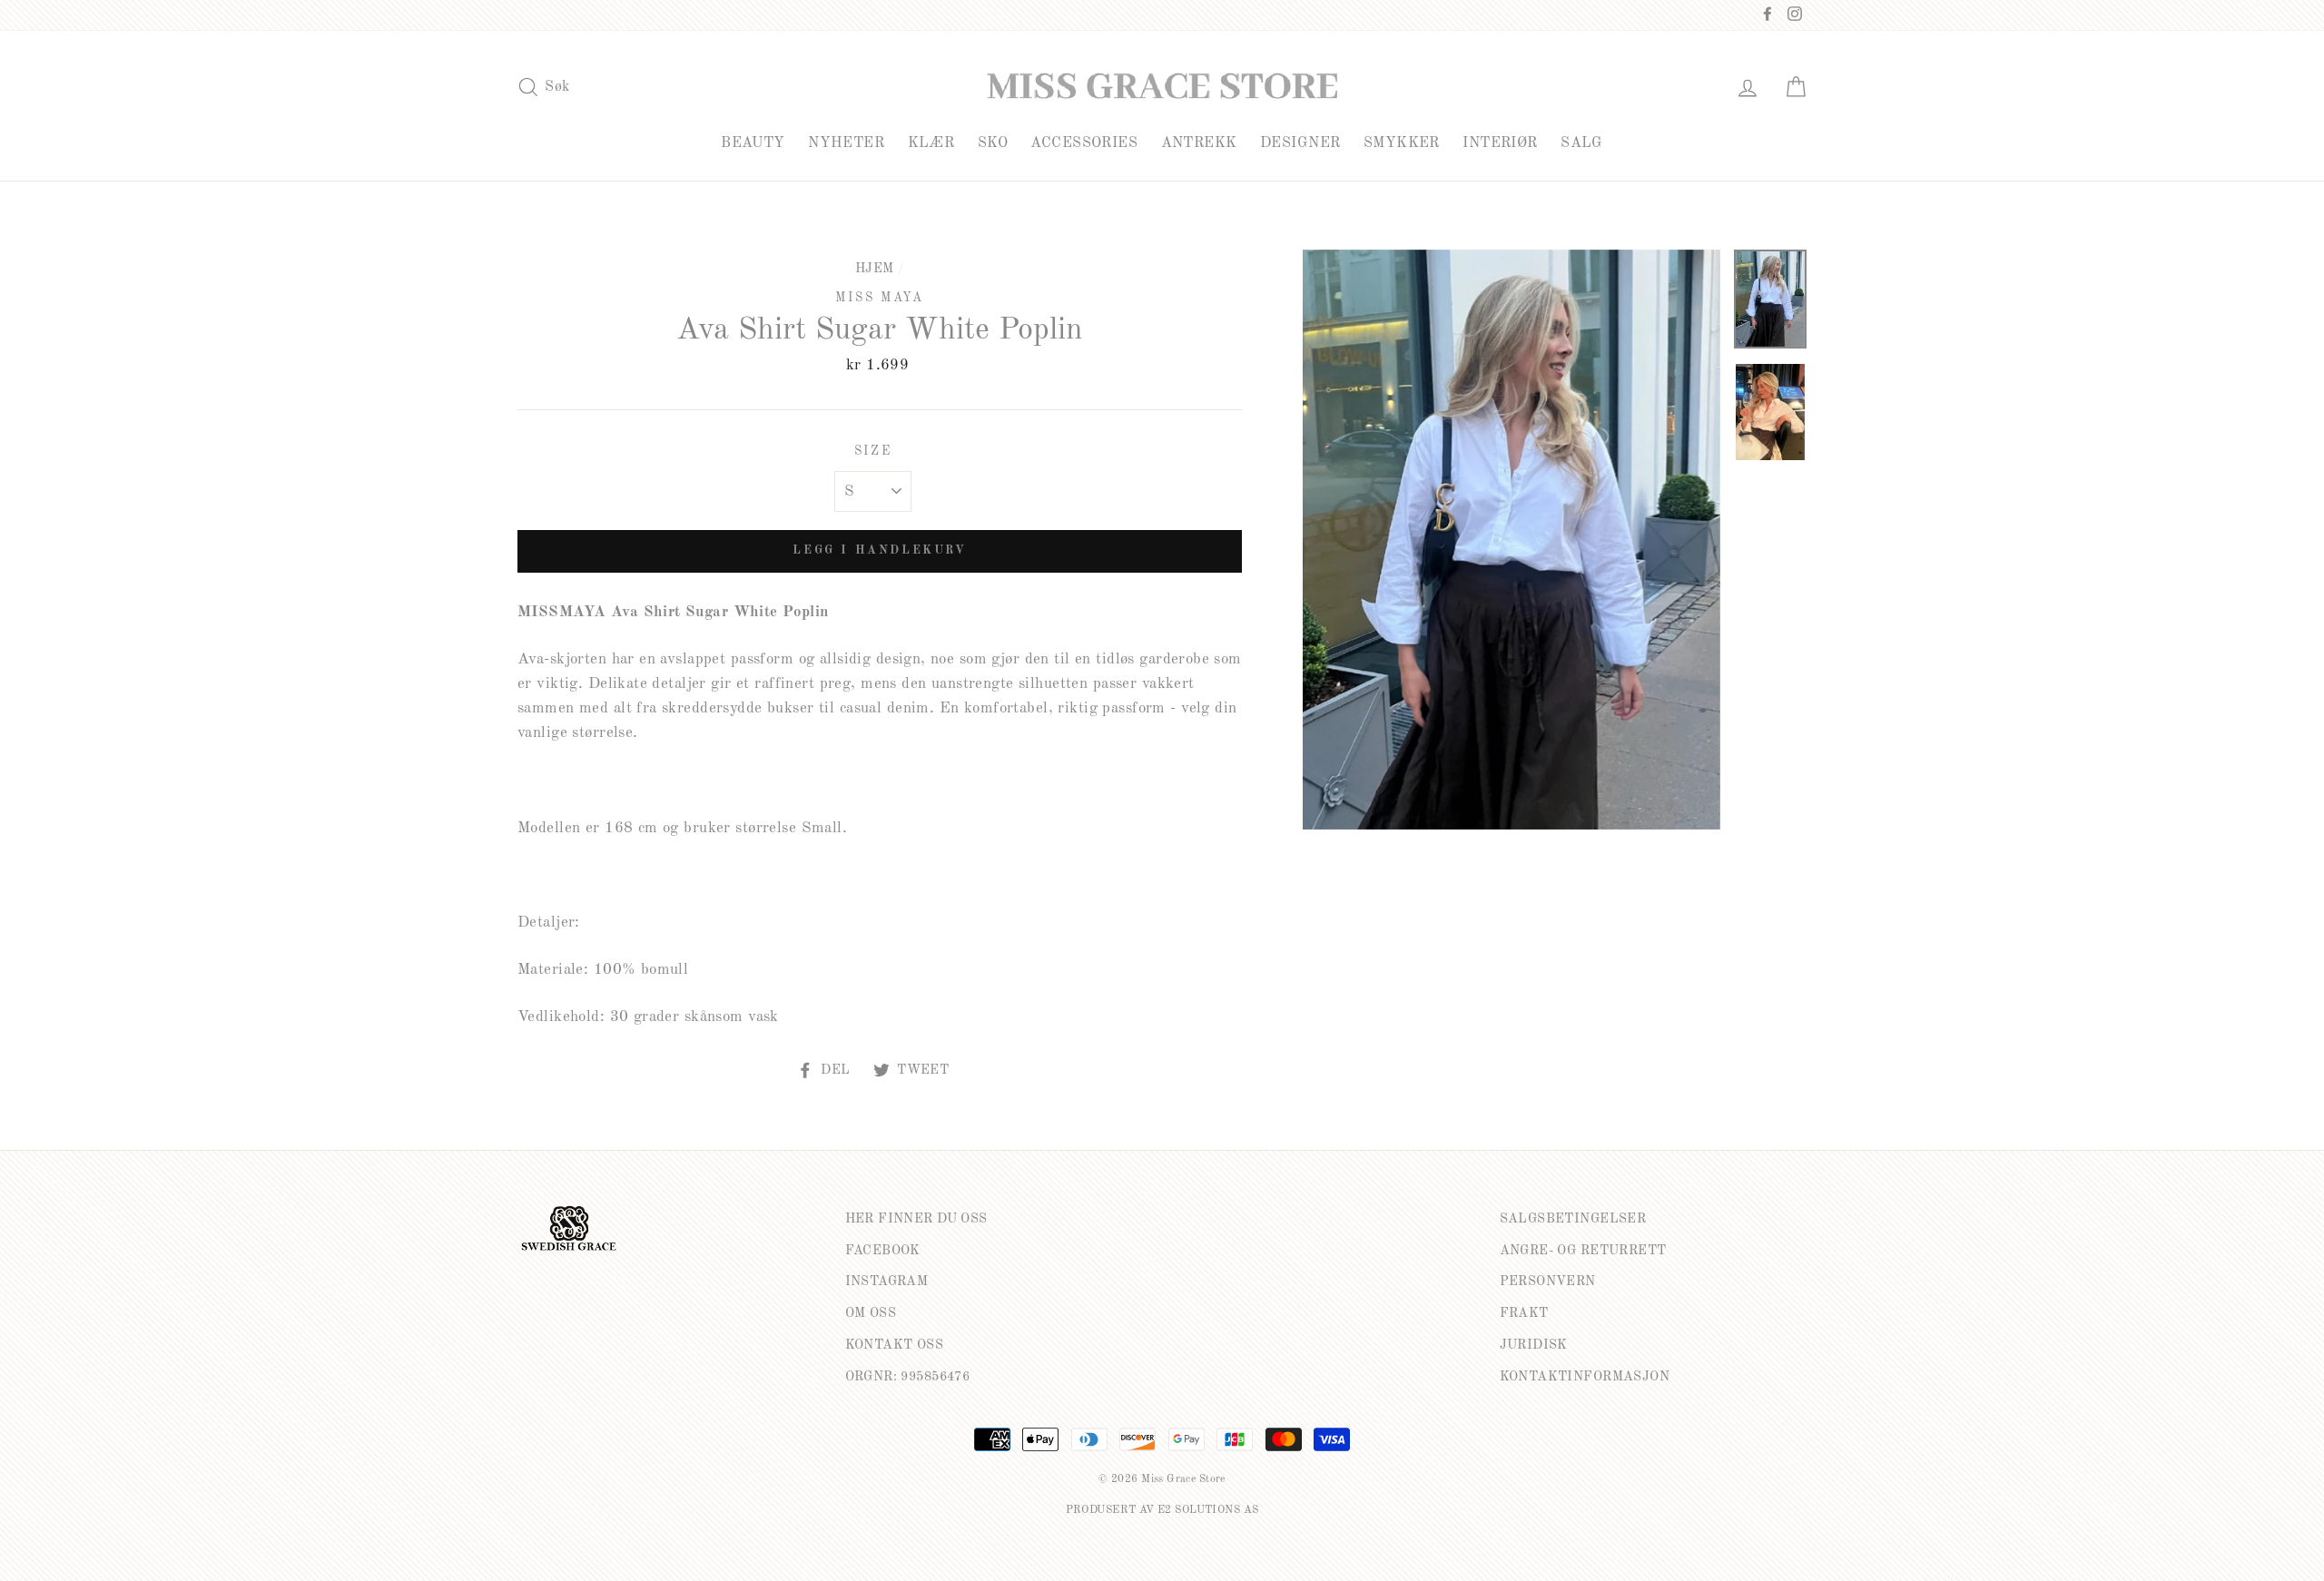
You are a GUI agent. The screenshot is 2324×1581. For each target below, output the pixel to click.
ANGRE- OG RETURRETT (1583, 1251)
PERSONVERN (1548, 1281)
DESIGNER (1300, 143)
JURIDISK (1534, 1345)
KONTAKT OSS (895, 1345)
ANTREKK (1199, 143)
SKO (993, 143)
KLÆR (931, 143)
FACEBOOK (883, 1251)
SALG (1582, 143)
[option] (1512, 540)
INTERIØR (1500, 143)
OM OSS (871, 1313)
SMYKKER (1402, 143)
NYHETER (846, 143)
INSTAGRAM (887, 1281)
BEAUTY (753, 143)
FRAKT (1524, 1313)
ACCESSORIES (1084, 143)
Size (873, 452)
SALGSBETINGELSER (1573, 1219)
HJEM (875, 269)
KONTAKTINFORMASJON (1585, 1377)
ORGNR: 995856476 (908, 1377)
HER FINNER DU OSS (916, 1219)
